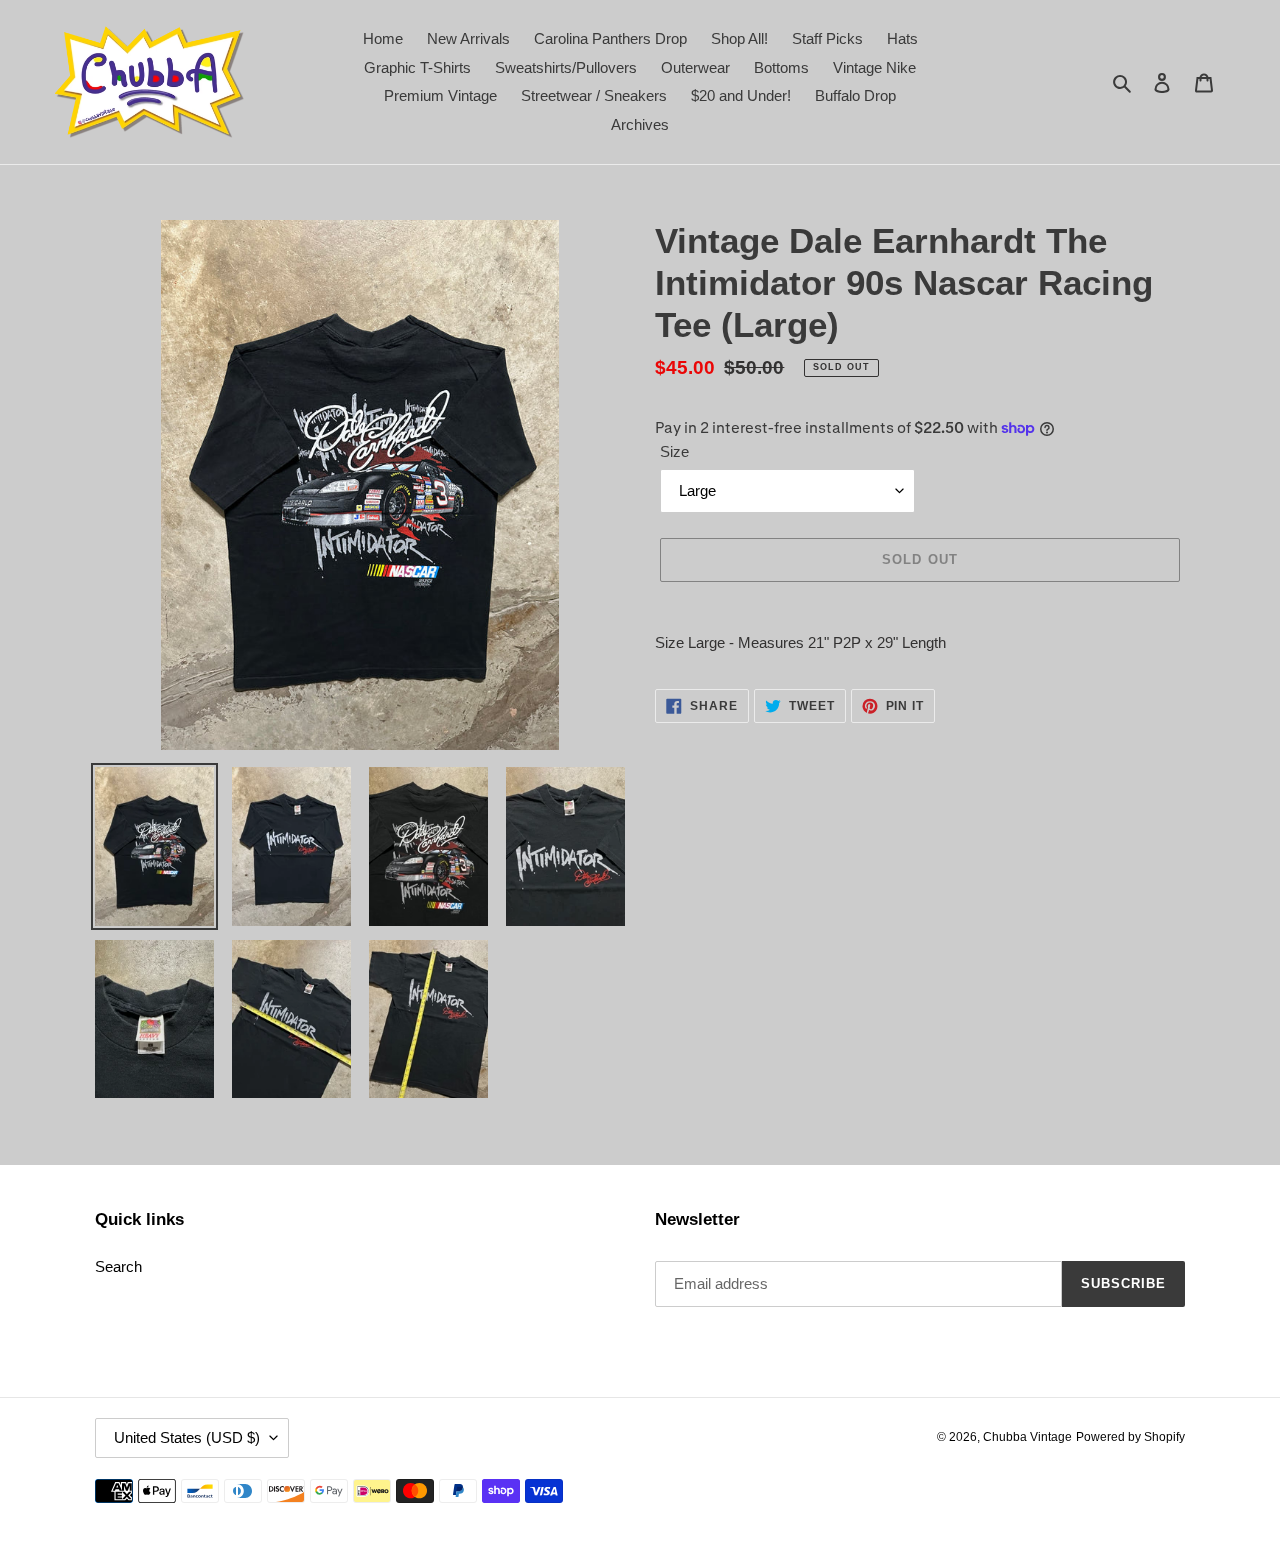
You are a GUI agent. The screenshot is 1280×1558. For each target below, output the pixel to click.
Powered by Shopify (1130, 1437)
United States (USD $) (187, 1437)
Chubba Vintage (1027, 1437)
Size (674, 451)
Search (118, 1266)
